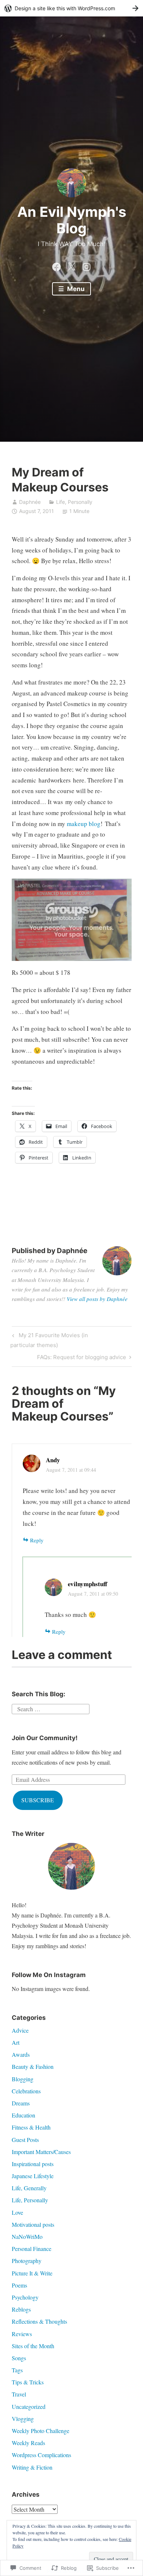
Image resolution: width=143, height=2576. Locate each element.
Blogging (23, 2079)
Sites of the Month (33, 2346)
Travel (19, 2394)
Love (17, 2212)
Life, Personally (74, 502)
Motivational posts (33, 2224)
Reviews (22, 2334)
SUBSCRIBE (38, 1800)
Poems (19, 2285)
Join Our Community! (45, 1738)
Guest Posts (25, 2140)
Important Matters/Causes (41, 2152)
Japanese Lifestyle (33, 2176)
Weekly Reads (28, 2443)
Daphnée (30, 502)
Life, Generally (29, 2188)
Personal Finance (32, 2249)
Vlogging (23, 2419)
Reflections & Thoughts (39, 2321)
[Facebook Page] (56, 265)
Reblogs (21, 2309)
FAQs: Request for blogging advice (82, 1358)
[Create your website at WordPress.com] (71, 8)
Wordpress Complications (41, 2455)
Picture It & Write (32, 2273)
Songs (19, 2358)
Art (16, 2042)
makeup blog (84, 824)
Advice (20, 2030)
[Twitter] (71, 265)
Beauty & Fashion (33, 2066)
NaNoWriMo (27, 2236)
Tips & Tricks (28, 2382)
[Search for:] (51, 1708)
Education (23, 2115)
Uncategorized (29, 2407)
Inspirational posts (33, 2164)
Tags (17, 2370)
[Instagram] (87, 265)
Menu (75, 289)
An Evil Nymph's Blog (72, 220)
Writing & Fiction (32, 2467)
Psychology (25, 2297)
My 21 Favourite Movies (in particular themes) (49, 1340)
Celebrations (26, 2091)
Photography (27, 2261)
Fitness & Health (31, 2127)
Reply (37, 1540)
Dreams (21, 2103)
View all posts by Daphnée (97, 1299)
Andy (53, 1460)
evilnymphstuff (87, 1584)
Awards (21, 2054)
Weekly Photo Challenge (41, 2431)
